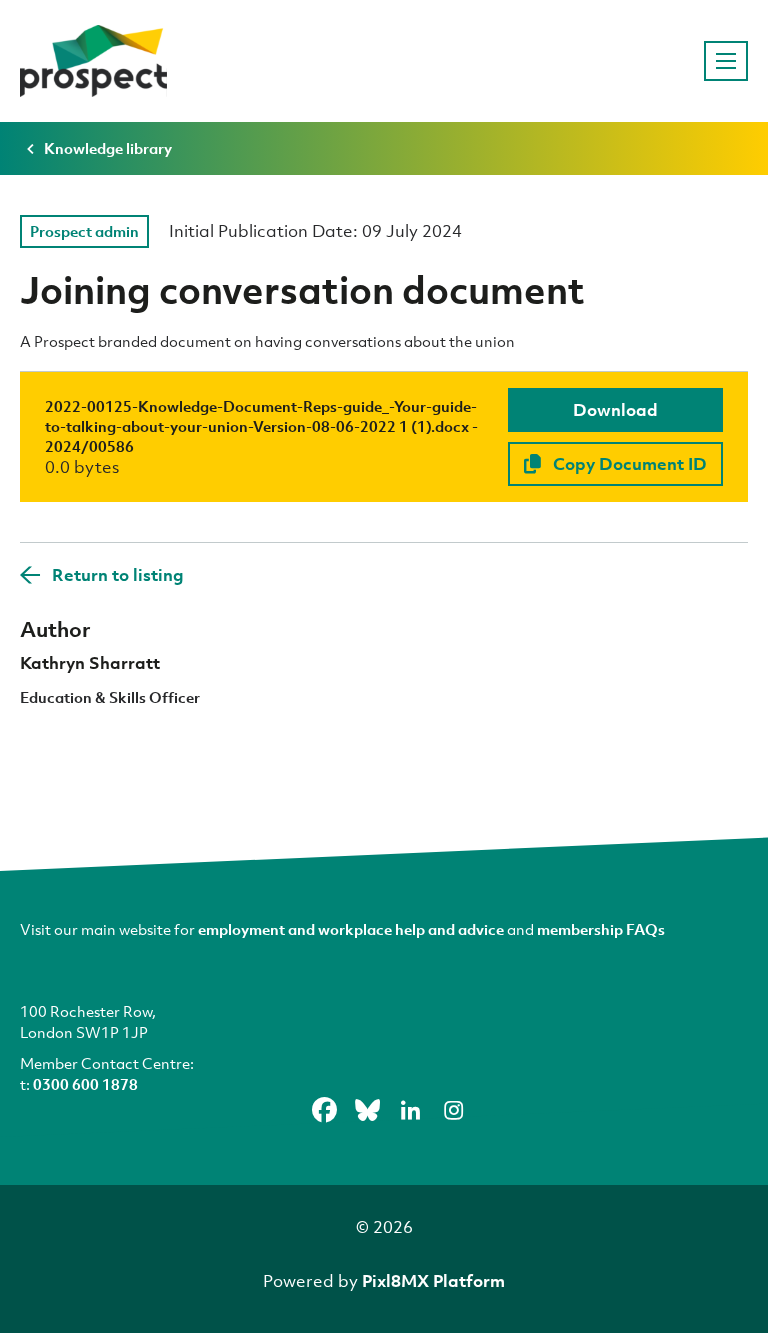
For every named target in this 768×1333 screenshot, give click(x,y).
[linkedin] (411, 1110)
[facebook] (325, 1110)
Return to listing (118, 574)
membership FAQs (601, 929)
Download (615, 409)
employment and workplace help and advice (351, 929)
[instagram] (454, 1110)
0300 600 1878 (85, 1084)
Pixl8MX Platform (433, 1280)
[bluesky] (368, 1110)
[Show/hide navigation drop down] (726, 61)
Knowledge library (108, 148)
